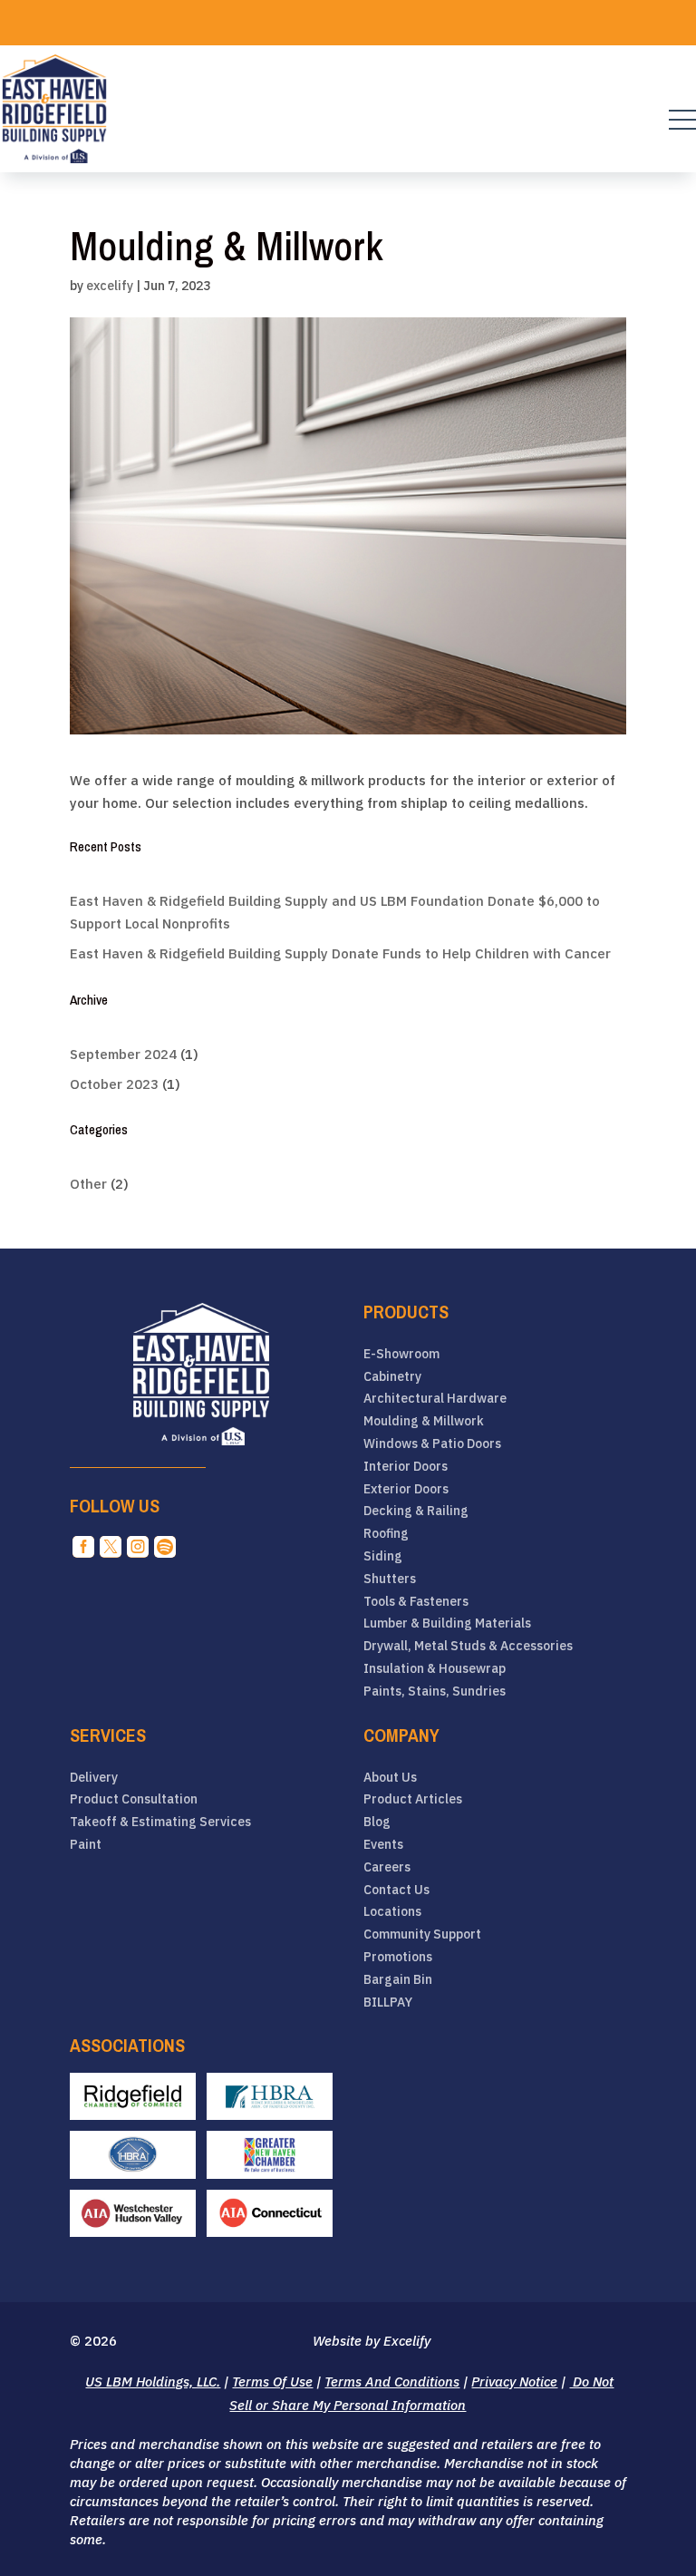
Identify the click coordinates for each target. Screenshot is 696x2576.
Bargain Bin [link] (398, 1980)
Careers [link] (387, 1867)
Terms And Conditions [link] (392, 2382)
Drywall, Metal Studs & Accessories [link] (468, 1646)
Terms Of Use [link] (272, 2382)
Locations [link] (392, 1912)
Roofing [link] (386, 1534)
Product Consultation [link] (134, 1799)
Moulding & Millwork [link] (424, 1421)
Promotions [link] (398, 1957)
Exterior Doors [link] (406, 1489)
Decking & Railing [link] (416, 1511)
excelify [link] (110, 286)
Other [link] (88, 1184)
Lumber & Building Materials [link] (447, 1623)
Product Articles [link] (413, 1799)
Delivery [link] (94, 1778)
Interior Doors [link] (406, 1467)
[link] (54, 109)
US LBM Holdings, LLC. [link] (153, 2382)
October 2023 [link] (114, 1084)
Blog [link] (377, 1822)
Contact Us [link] (396, 1890)
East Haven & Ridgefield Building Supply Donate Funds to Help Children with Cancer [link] (340, 953)
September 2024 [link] (123, 1054)
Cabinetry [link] (392, 1377)
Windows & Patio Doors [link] (432, 1444)
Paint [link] (86, 1845)
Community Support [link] (422, 1934)
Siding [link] (383, 1556)
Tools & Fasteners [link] (416, 1602)
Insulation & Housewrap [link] (435, 1669)
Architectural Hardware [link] (435, 1399)
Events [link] (383, 1845)
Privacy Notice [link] (514, 2382)
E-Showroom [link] (401, 1354)
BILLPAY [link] (388, 2002)
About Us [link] (390, 1778)
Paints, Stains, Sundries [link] (435, 1691)
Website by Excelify (372, 2341)
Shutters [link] (390, 1579)
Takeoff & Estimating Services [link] (160, 1822)
